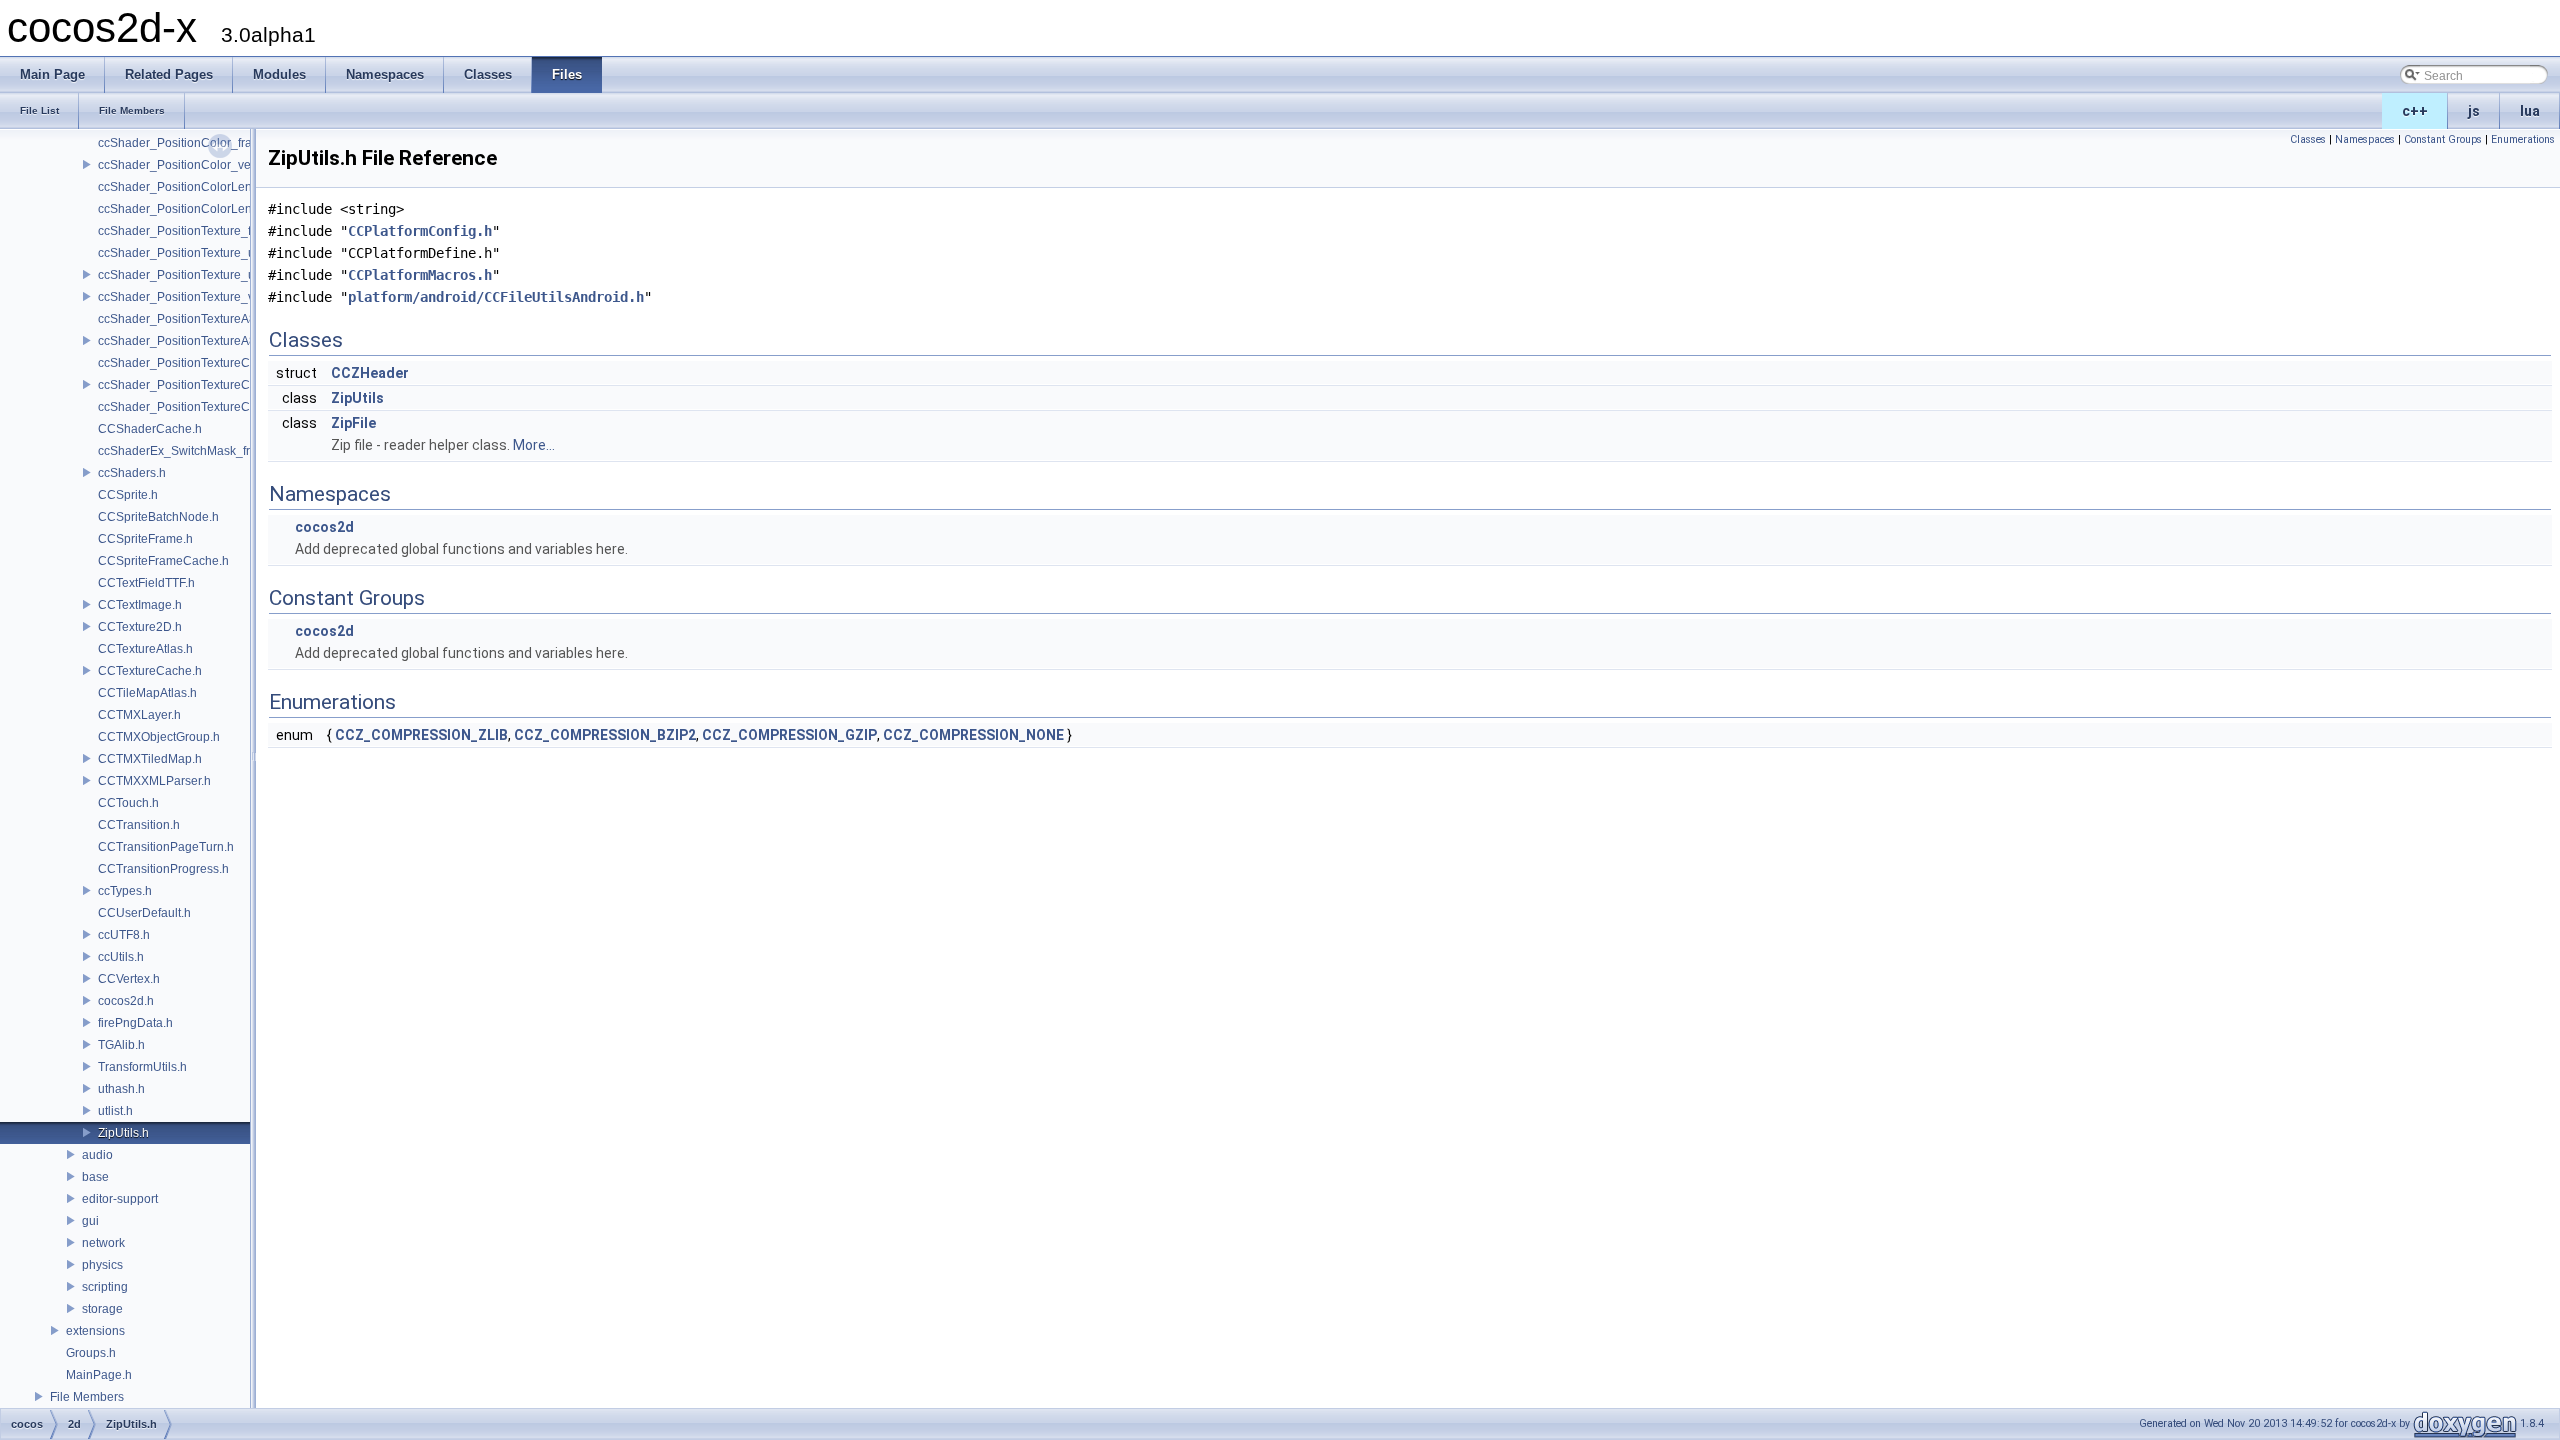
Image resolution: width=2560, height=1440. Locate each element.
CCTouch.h (128, 803)
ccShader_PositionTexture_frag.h (188, 231)
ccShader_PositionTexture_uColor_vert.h (210, 275)
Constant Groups (2443, 139)
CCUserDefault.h (144, 913)
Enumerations (2523, 139)
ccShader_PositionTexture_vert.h (188, 297)
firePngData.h (135, 1023)
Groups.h (91, 1353)
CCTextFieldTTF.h (146, 583)
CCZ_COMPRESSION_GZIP (789, 735)
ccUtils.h (121, 957)
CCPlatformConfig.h (420, 231)
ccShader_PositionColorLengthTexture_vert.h (222, 209)
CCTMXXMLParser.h (154, 781)
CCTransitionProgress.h (163, 869)
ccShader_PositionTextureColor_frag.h (203, 363)
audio (97, 1155)
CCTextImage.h (140, 605)
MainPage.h (99, 1375)
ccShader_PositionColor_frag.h (183, 143)
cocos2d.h (126, 1001)
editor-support (120, 1199)
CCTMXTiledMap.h (150, 759)
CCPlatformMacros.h (420, 275)
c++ (2415, 111)
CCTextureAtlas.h (145, 649)
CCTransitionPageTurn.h (166, 847)
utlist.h (115, 1111)
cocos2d (324, 527)
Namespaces (2365, 139)
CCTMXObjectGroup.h (159, 737)
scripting (105, 1287)
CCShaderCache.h (150, 429)
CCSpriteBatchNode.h (158, 517)
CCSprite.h (128, 495)
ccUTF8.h (124, 935)
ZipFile (353, 423)
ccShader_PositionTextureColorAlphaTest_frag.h (230, 407)
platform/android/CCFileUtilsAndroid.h (496, 297)
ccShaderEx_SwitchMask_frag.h (186, 451)
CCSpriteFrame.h (145, 539)
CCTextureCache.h (150, 671)
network (103, 1243)
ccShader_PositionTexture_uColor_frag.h (210, 253)
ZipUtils (357, 398)
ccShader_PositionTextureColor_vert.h (203, 385)
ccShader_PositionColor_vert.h (183, 165)
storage (102, 1309)
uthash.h (121, 1089)
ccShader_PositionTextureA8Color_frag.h (211, 319)
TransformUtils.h (142, 1067)
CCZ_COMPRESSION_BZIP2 (605, 735)
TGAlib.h (121, 1045)
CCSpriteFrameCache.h (163, 561)
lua (2530, 111)
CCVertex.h (129, 979)
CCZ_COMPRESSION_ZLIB (421, 735)
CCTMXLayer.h (139, 715)
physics (102, 1265)
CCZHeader (370, 373)
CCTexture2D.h (140, 627)
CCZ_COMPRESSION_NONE (973, 735)
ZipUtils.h (123, 1133)
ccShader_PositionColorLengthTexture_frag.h (222, 187)
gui (90, 1221)
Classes (2308, 139)
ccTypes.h (125, 891)
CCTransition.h (139, 825)
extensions (95, 1331)
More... (534, 445)
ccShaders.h (132, 473)
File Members (87, 1397)
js (2474, 111)
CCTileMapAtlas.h (147, 693)
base (95, 1177)
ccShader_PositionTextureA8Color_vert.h (210, 341)
